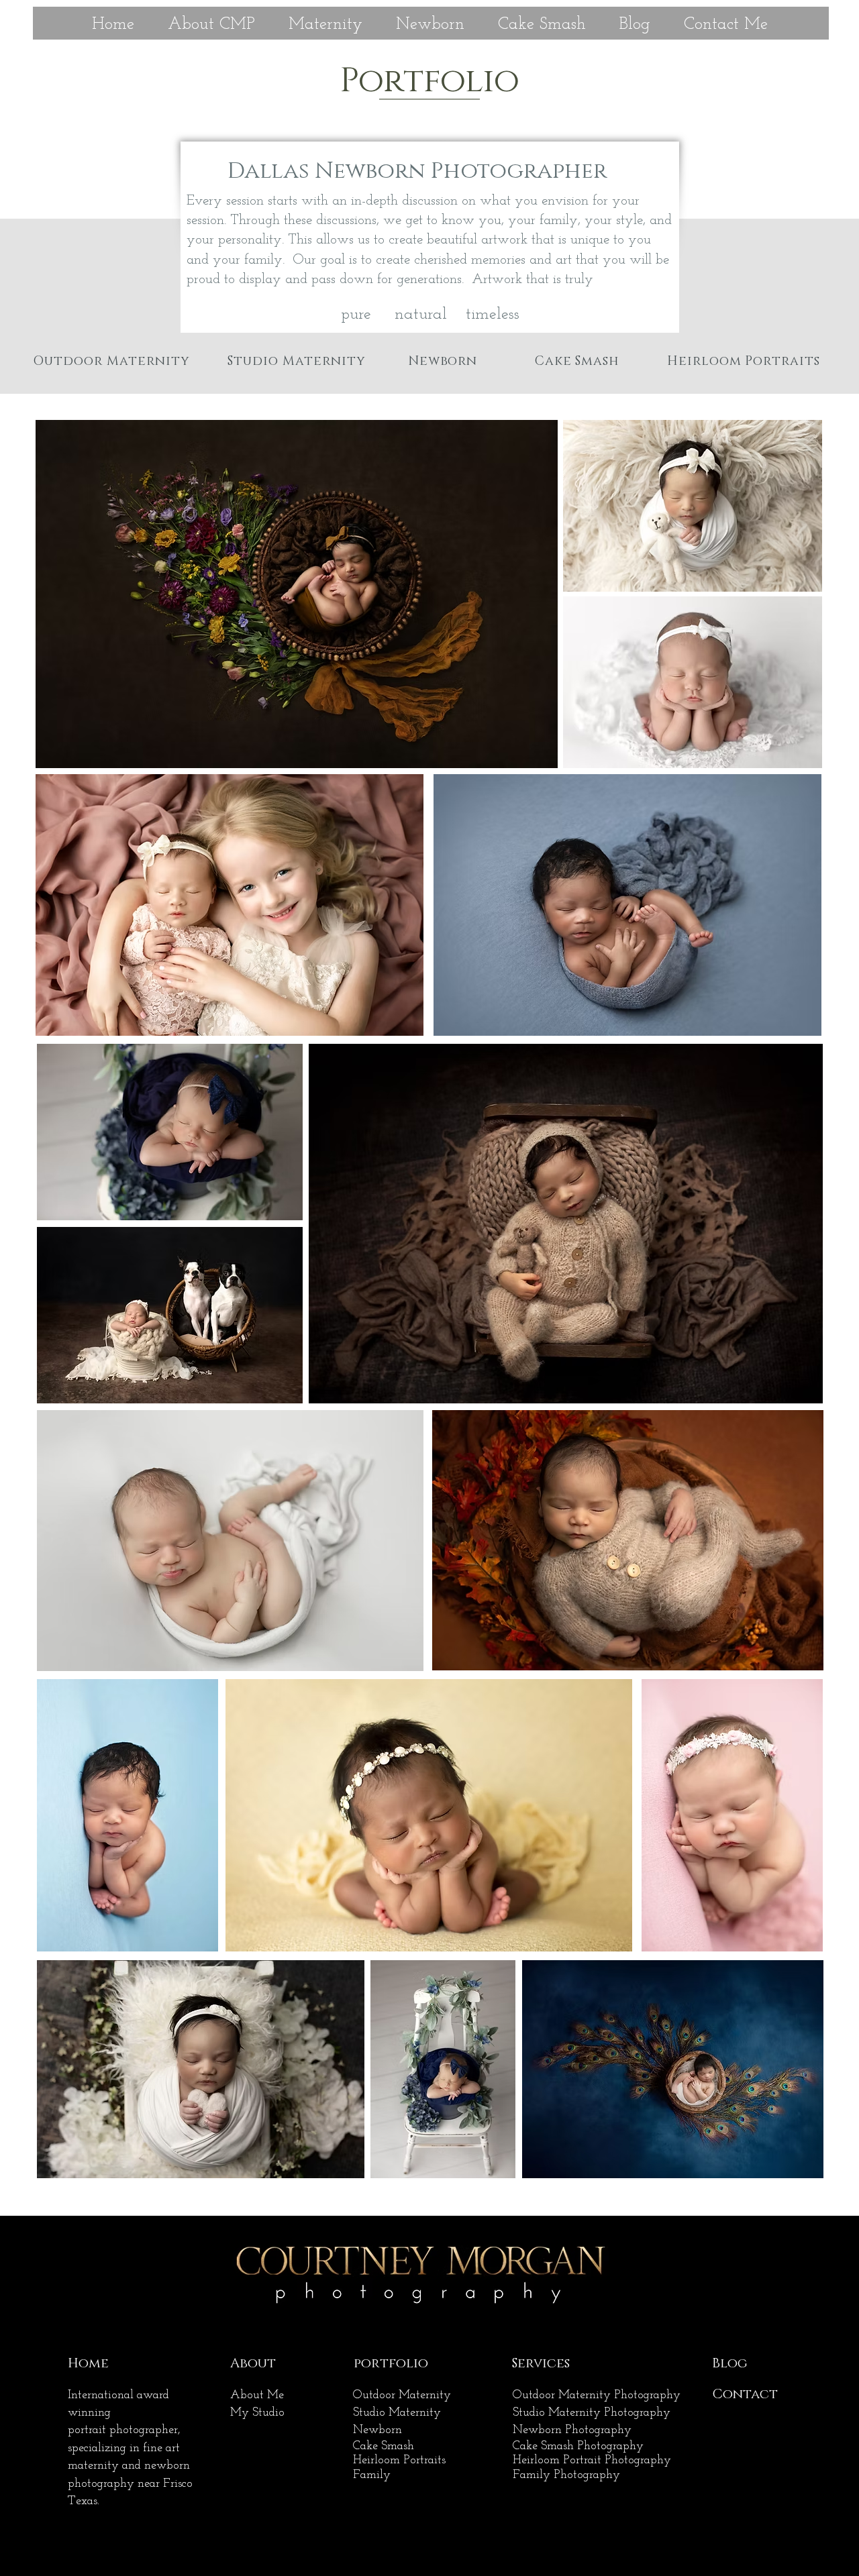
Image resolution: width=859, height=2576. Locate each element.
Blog (730, 2363)
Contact (745, 2394)
